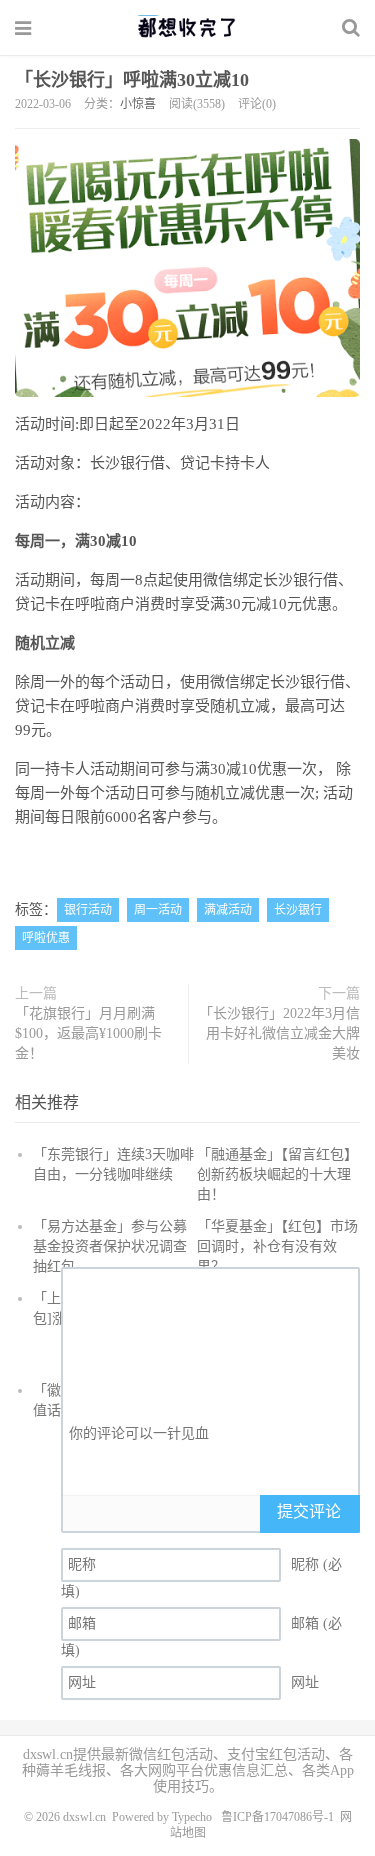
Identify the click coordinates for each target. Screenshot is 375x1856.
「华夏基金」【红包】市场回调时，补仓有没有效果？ (277, 1246)
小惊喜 (138, 104)
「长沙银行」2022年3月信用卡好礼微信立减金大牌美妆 (279, 1033)
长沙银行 (298, 910)
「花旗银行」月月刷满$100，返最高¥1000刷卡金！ (88, 1033)
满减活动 (228, 910)
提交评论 (309, 1511)
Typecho (192, 1817)
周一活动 (158, 910)
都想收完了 (188, 27)
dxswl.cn (84, 1817)
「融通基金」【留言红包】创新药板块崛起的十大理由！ (277, 1174)
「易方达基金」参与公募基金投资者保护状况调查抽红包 (110, 1246)
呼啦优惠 (46, 938)
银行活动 (88, 910)
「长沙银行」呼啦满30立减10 (132, 80)
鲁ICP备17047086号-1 (277, 1817)
